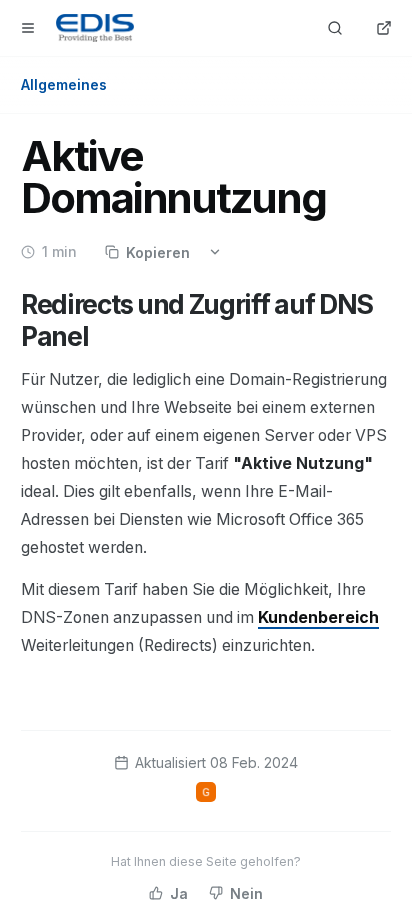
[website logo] (95, 28)
